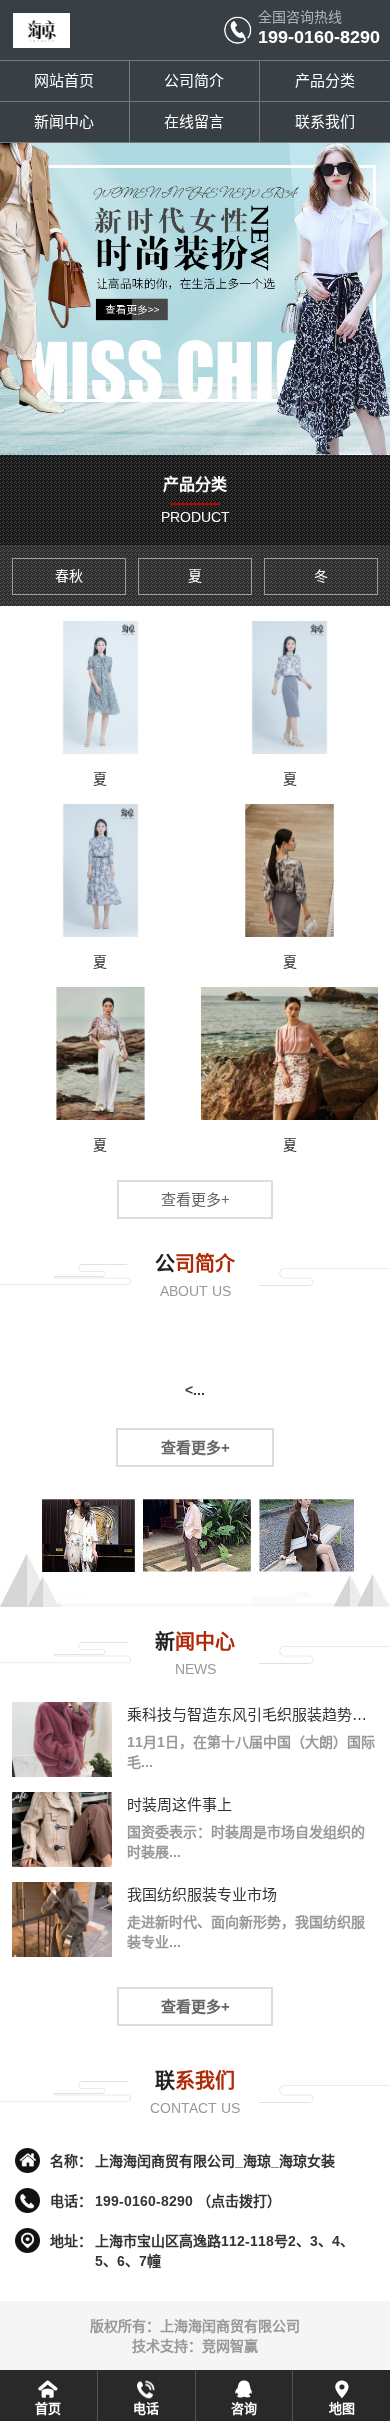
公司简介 (194, 80)
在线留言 (194, 121)
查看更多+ (195, 1199)
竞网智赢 (230, 2346)
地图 (342, 2408)
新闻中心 (64, 121)
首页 (48, 2408)
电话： (71, 2201)
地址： (71, 2241)
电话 (146, 2408)
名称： (71, 2161)
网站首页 (64, 80)
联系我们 (325, 121)
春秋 (69, 576)
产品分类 (325, 80)
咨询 (244, 2408)
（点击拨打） (188, 2201)
